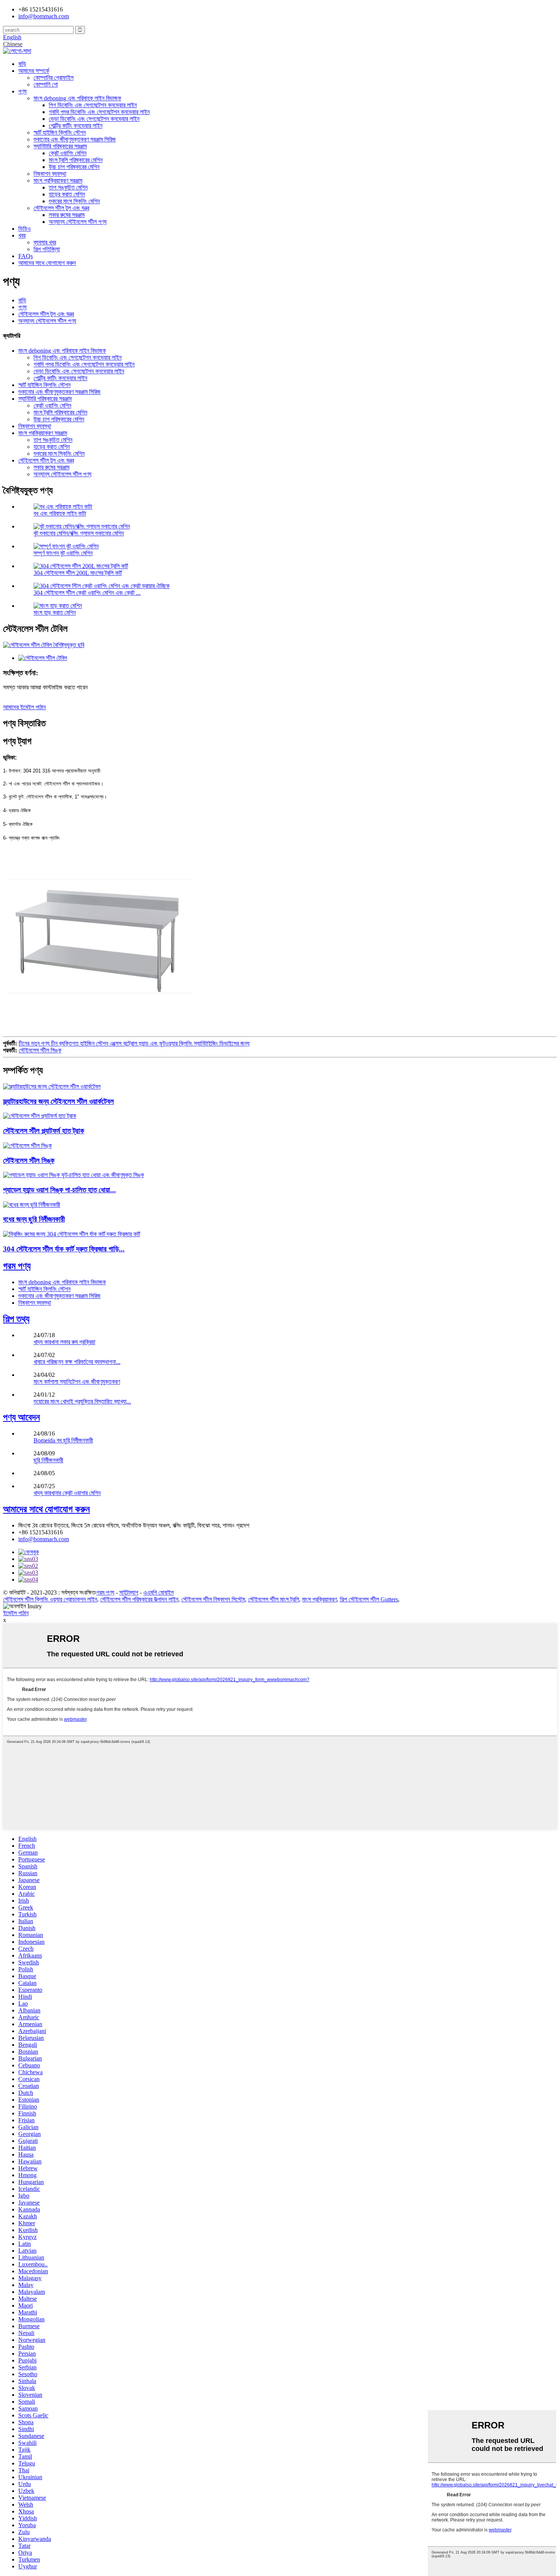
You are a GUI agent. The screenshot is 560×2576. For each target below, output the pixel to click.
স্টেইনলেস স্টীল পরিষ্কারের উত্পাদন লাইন (139, 1599)
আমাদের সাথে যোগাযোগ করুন (47, 263)
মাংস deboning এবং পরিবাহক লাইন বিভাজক (77, 98)
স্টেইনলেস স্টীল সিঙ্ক (40, 1050)
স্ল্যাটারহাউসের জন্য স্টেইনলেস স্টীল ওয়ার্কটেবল (58, 1101)
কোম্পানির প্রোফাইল (54, 78)
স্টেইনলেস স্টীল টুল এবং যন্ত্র (61, 208)
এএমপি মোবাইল (158, 1592)
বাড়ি (22, 64)
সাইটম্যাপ (129, 1592)
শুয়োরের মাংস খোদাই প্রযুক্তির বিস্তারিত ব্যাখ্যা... (82, 1401)
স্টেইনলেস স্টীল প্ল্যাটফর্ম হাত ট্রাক (44, 1131)
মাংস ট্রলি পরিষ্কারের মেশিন (76, 160)
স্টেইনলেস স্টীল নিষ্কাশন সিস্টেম (213, 1599)
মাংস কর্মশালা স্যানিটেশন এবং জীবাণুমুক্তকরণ (77, 1382)
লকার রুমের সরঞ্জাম (67, 215)
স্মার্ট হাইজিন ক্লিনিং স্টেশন (60, 132)
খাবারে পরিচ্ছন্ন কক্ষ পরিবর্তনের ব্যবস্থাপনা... (77, 1362)
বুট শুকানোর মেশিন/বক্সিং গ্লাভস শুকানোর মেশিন (79, 533)
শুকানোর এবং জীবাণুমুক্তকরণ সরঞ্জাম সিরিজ (75, 139)
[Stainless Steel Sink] (27, 1146)
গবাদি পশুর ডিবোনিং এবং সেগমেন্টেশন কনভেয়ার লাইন (99, 112)
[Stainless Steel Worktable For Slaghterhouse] (52, 1086)
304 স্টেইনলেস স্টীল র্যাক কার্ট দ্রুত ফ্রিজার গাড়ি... (64, 1249)
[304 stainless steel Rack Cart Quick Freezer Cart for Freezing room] (72, 1234)
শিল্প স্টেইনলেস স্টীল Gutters (369, 1599)
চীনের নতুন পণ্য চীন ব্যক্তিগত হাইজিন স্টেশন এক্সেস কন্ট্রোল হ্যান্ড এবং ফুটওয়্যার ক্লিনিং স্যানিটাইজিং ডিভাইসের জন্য (134, 1043)
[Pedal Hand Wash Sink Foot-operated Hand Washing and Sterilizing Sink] (74, 1175)
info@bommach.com (44, 1539)
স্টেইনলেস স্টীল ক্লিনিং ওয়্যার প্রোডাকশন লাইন (50, 1599)
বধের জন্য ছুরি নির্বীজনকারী (34, 1219)
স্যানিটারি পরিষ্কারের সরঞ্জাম (60, 146)
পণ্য (22, 91)
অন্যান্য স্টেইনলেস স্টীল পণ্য (78, 222)
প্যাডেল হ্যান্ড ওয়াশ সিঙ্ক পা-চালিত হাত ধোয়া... (59, 1190)
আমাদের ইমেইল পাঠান (24, 707)
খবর (22, 235)
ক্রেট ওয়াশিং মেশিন (68, 153)
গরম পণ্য (17, 1266)
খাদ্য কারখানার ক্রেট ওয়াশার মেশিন (67, 1493)
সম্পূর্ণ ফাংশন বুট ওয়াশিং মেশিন (63, 553)
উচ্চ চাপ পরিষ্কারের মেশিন (74, 167)
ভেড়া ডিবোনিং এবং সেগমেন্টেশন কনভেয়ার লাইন (94, 119)
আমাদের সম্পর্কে (34, 71)
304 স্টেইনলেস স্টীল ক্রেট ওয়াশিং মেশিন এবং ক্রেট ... (87, 593)
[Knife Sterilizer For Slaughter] (32, 1205)
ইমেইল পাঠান (16, 1613)
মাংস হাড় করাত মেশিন (55, 613)
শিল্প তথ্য (16, 1319)
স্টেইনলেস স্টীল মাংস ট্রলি (274, 1599)
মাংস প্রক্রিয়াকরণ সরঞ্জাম (58, 181)
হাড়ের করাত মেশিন (67, 194)
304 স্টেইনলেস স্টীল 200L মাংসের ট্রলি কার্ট (78, 573)
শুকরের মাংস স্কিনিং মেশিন (74, 201)
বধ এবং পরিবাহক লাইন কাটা (60, 513)
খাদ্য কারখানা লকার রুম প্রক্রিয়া (64, 1342)
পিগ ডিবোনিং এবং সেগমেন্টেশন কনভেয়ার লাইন (93, 105)
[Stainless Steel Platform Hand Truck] (40, 1116)
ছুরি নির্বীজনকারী (48, 1460)
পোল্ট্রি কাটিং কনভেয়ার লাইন (76, 126)
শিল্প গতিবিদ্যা (47, 249)
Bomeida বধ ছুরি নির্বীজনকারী (63, 1440)
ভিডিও (25, 229)
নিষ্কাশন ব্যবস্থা (50, 174)
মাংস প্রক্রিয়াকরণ (319, 1599)
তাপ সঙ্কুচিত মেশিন (68, 187)
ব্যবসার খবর (45, 242)
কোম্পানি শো (46, 84)
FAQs (26, 256)
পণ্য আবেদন (22, 1417)
